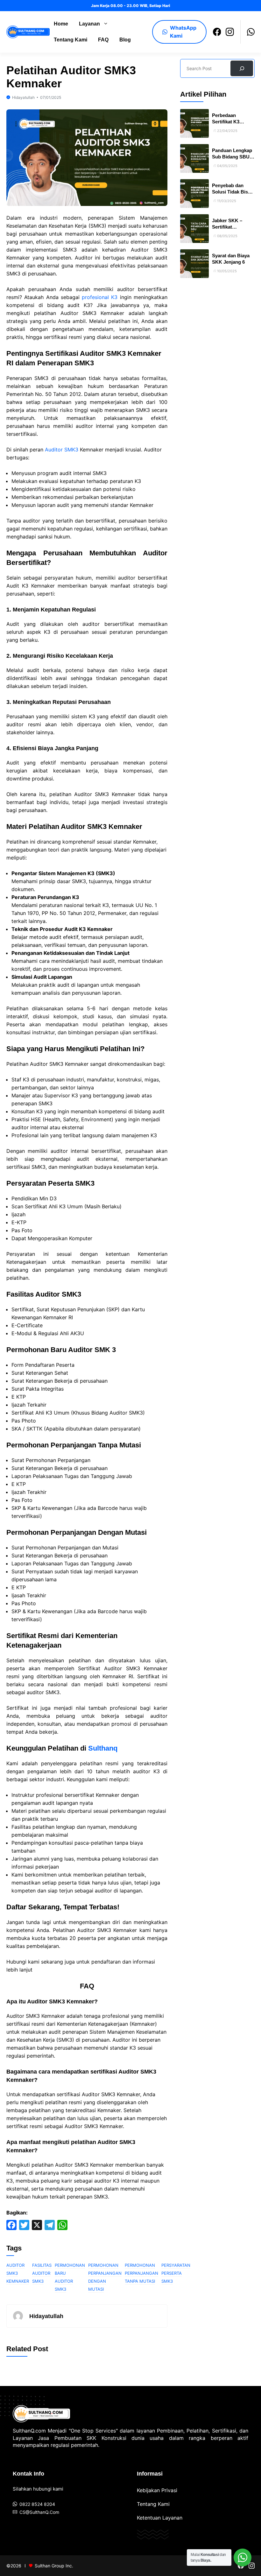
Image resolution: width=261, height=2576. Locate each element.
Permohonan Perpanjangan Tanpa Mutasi (141, 2273)
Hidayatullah (23, 97)
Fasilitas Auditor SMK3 (42, 2273)
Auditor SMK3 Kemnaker (18, 2273)
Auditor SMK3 (62, 450)
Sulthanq (103, 1748)
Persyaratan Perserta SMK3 (176, 2273)
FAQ (103, 40)
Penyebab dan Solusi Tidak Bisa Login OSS (231, 192)
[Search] (242, 68)
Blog (125, 40)
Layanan (89, 24)
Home (61, 24)
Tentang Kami (71, 40)
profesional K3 (100, 297)
